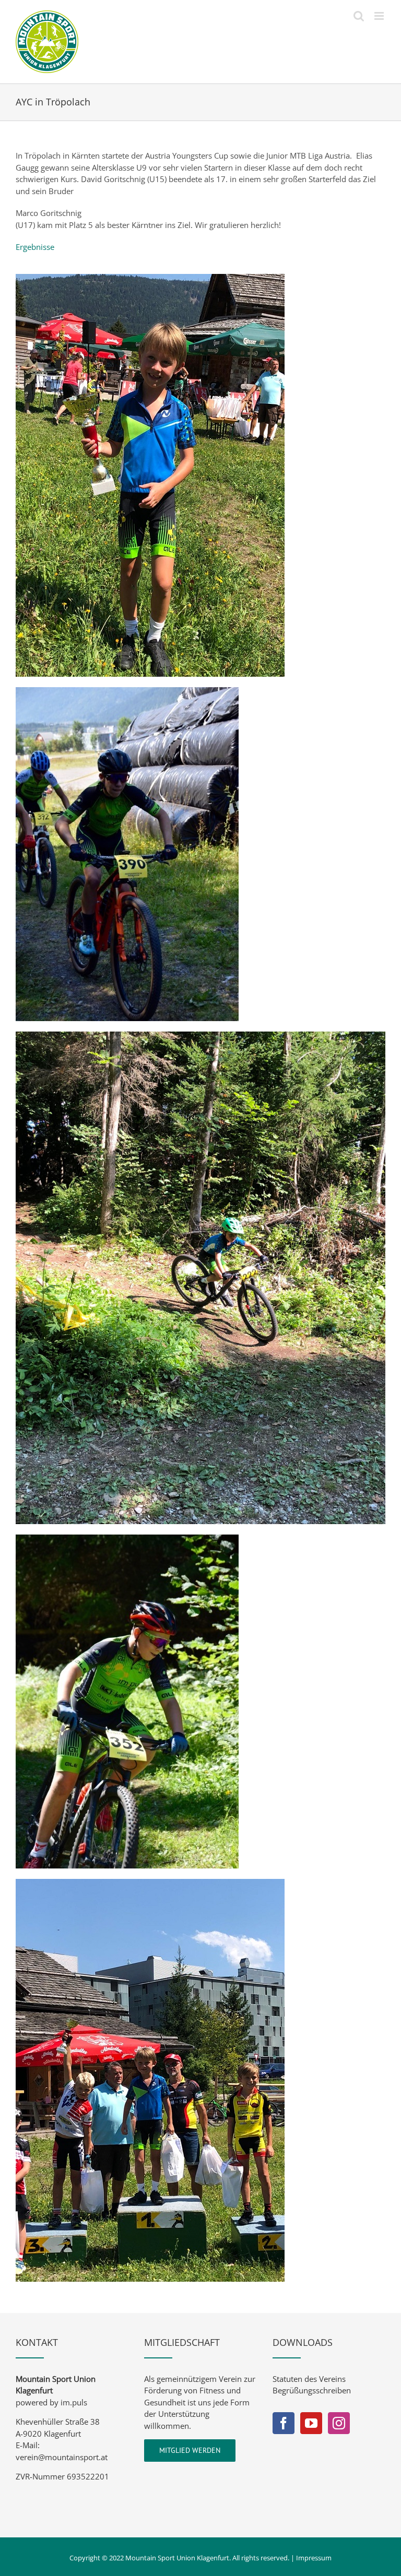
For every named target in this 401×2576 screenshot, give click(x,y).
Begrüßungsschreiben (312, 2390)
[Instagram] (339, 2423)
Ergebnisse (35, 247)
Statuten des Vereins (309, 2379)
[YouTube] (311, 2423)
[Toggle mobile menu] (380, 16)
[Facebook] (284, 2423)
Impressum (314, 2558)
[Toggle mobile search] (359, 16)
